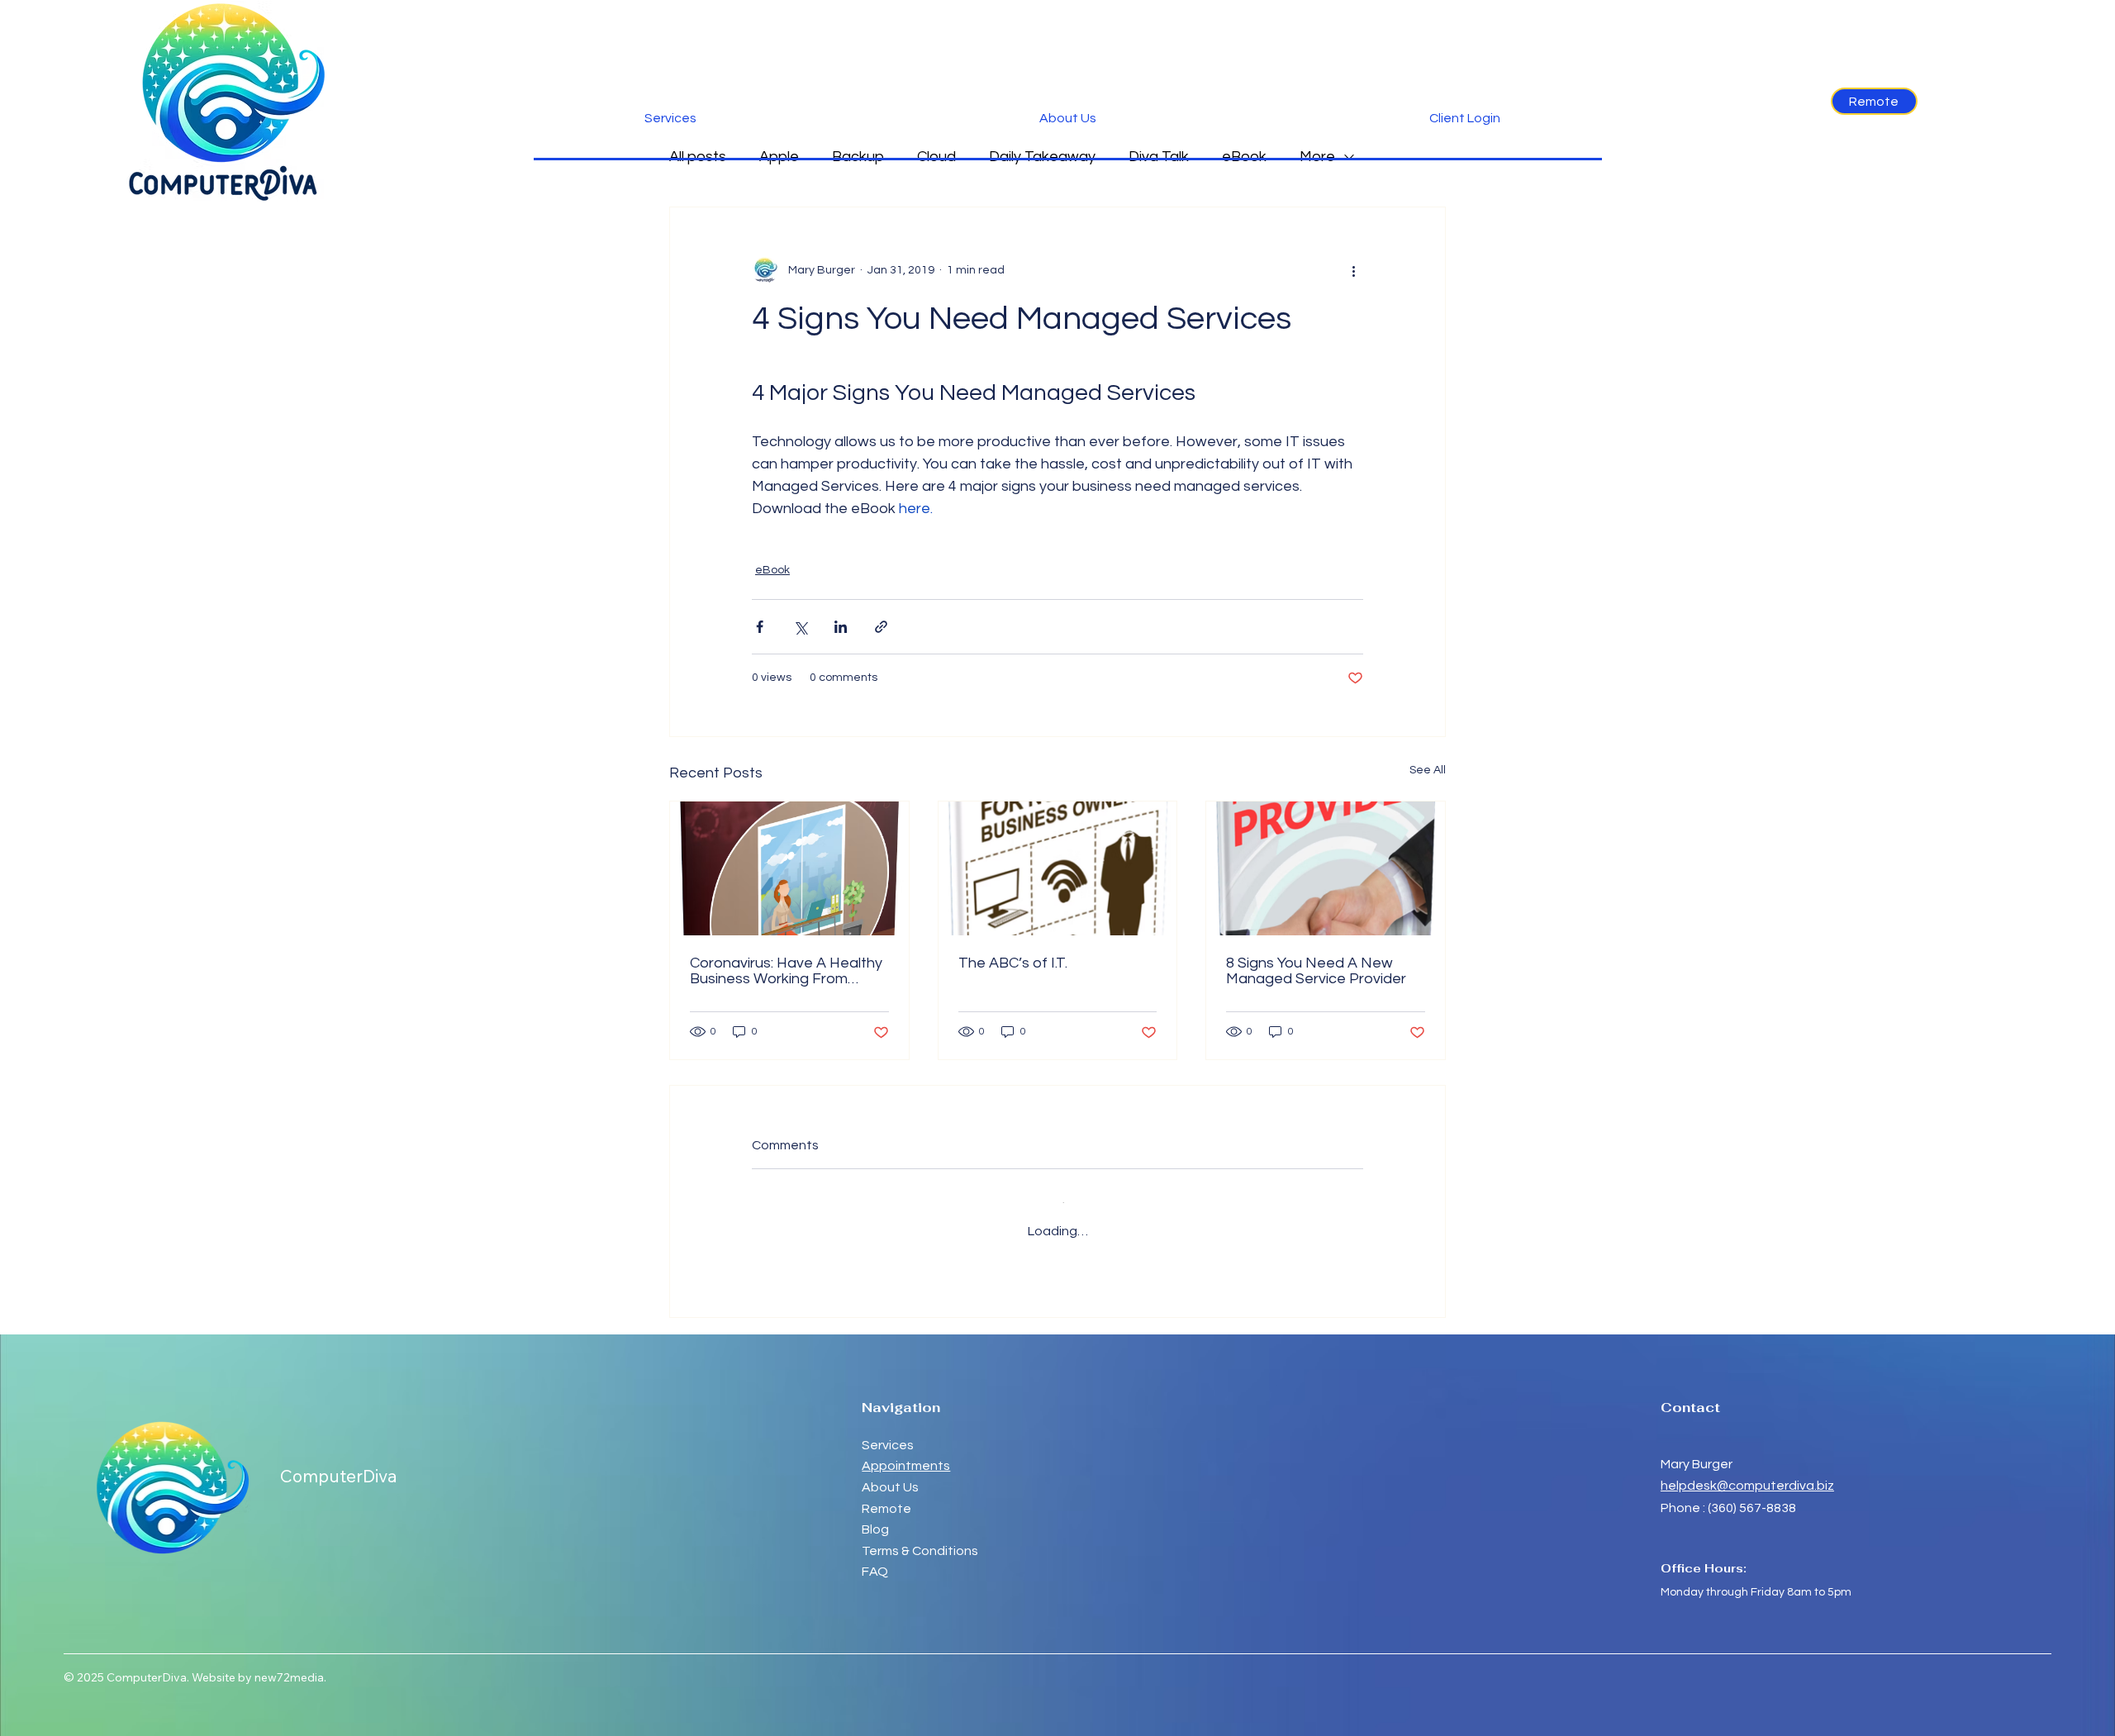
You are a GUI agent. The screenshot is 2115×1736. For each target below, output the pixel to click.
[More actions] (1353, 270)
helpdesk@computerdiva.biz (1747, 1472)
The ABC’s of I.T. (1013, 963)
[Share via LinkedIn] (841, 627)
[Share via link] (881, 627)
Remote (888, 1495)
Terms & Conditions (920, 1537)
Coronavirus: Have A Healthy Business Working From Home (786, 971)
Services (888, 1431)
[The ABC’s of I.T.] (1058, 868)
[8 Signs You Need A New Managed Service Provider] (1326, 868)
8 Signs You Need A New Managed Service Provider (1316, 971)
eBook (772, 570)
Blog (875, 1515)
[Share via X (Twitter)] (800, 627)
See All (1428, 770)
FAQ (875, 1558)
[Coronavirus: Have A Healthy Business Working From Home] (789, 868)
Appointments (906, 1452)
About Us (890, 1473)
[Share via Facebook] (760, 627)
